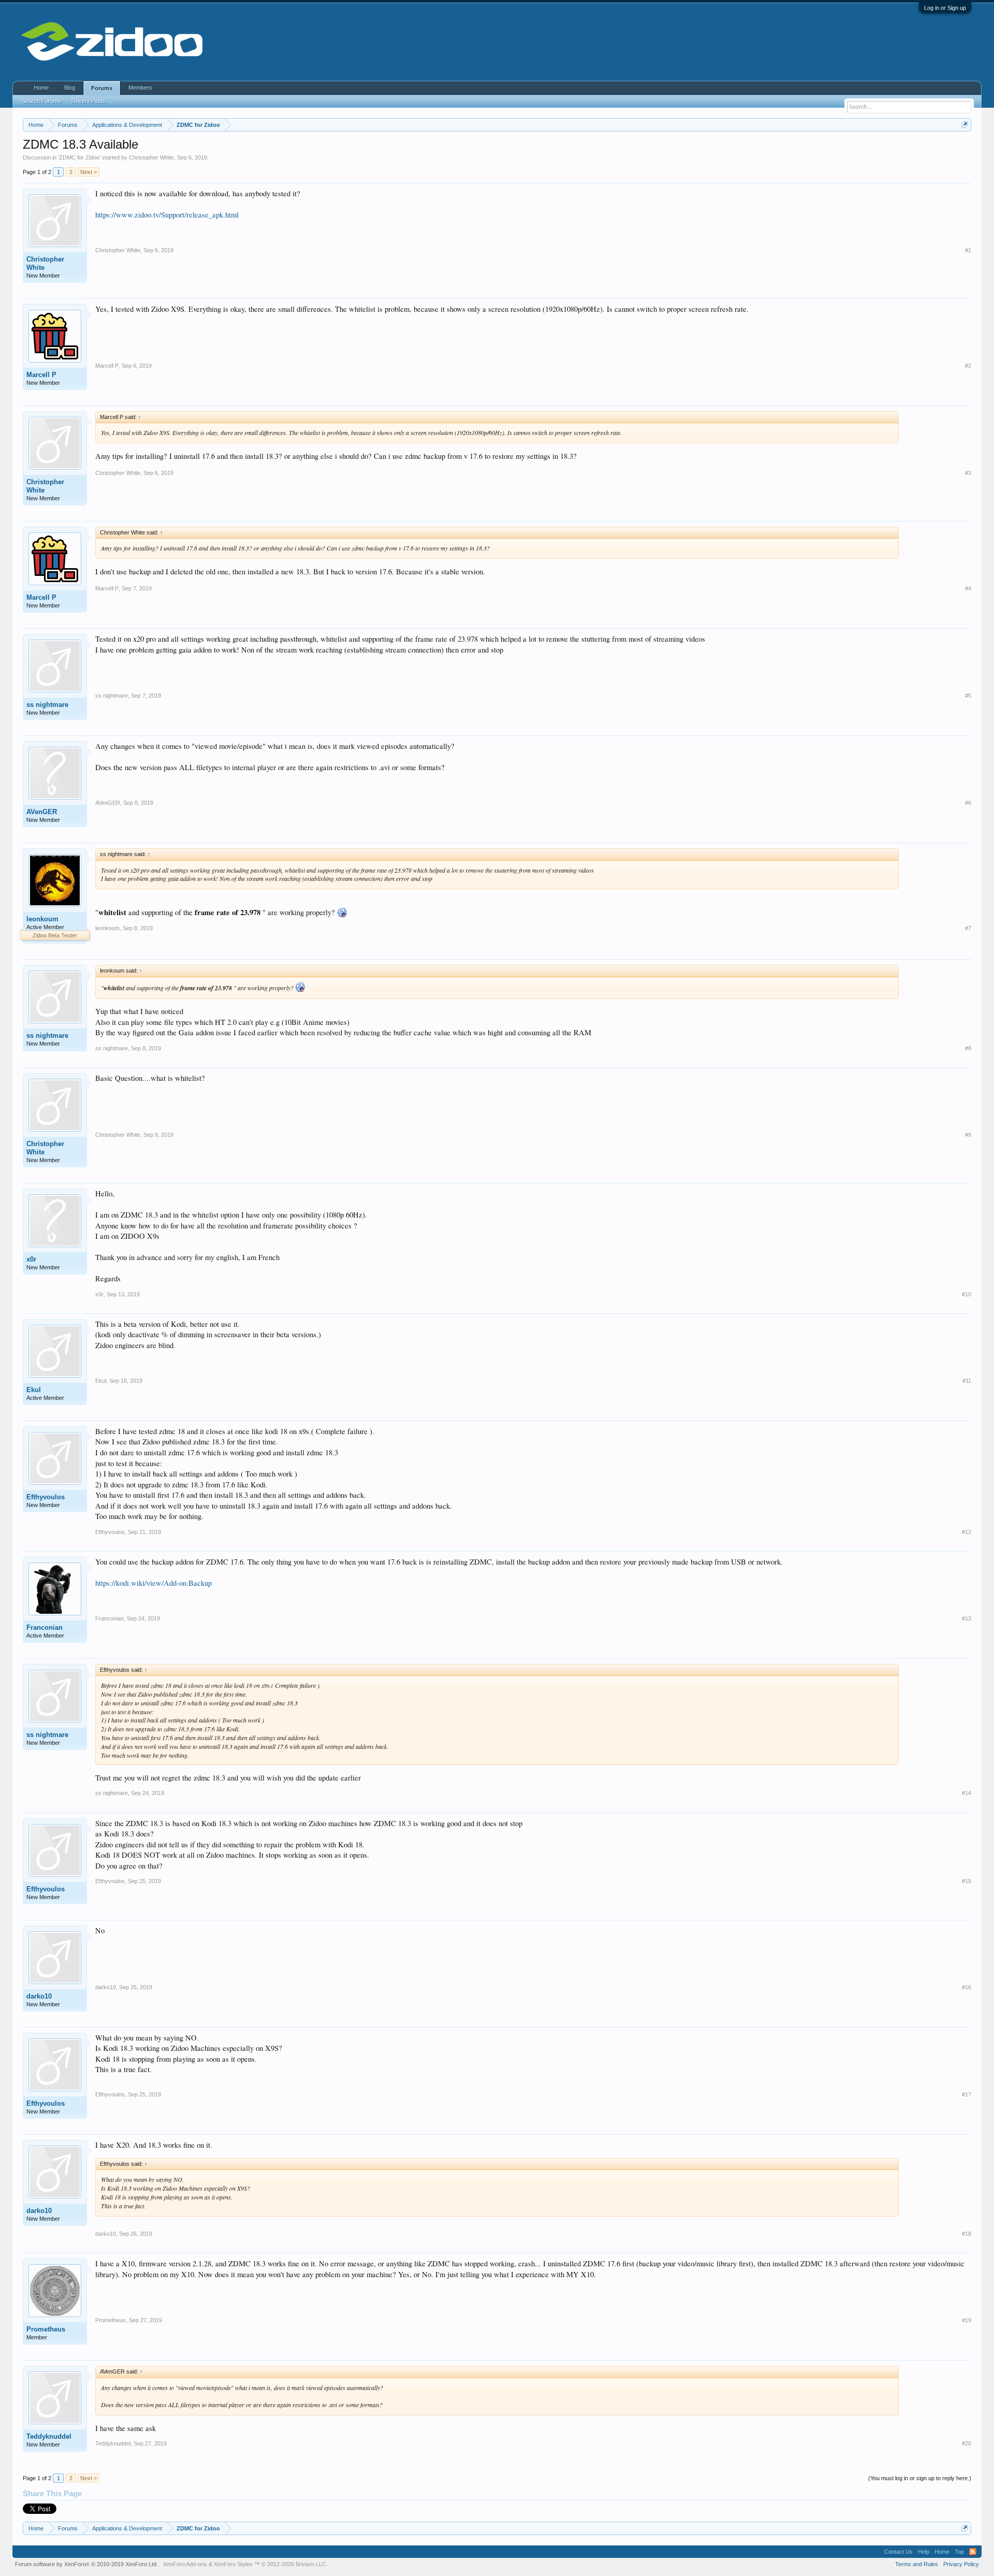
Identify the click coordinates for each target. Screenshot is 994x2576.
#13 (967, 1618)
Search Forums (41, 101)
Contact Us (898, 2552)
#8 (968, 1048)
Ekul (34, 1390)
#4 (968, 588)
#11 (967, 1381)
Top (959, 2552)
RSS (973, 2552)
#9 (968, 1135)
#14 (967, 1793)
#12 (967, 1532)
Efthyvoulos (46, 1497)
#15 (967, 1881)
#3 (968, 473)
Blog (70, 88)
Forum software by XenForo (86, 2564)
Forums (102, 88)
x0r (31, 1259)
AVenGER (42, 812)
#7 (968, 928)
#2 (968, 366)
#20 (967, 2443)
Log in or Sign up (945, 8)
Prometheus (46, 2329)
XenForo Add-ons (185, 2564)
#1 (968, 250)
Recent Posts (89, 101)
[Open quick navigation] (965, 125)
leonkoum (42, 919)
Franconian (45, 1627)
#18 (967, 2234)
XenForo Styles (233, 2564)
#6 (968, 803)
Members (140, 88)
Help (924, 2552)
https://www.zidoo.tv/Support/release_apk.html (167, 215)
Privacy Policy (961, 2564)
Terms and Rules (917, 2564)
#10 (967, 1294)
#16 (967, 1987)
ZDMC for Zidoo (79, 157)
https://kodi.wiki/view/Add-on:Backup (154, 1583)
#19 (967, 2320)
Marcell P (41, 375)
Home (41, 88)
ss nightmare (47, 705)
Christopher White (151, 157)
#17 (967, 2094)
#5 (968, 696)
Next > (89, 172)
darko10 (39, 1996)
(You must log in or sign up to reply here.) (920, 2478)
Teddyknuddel (49, 2436)
